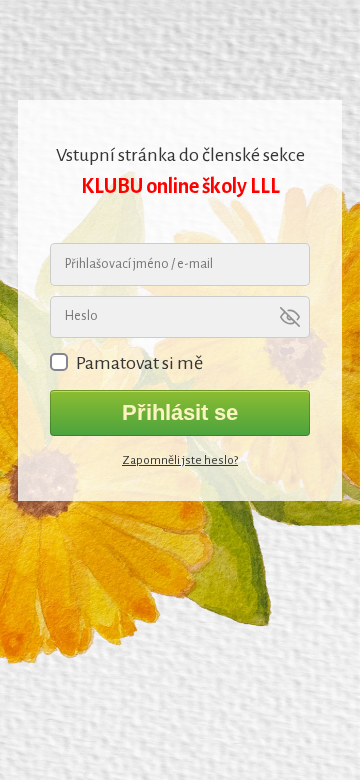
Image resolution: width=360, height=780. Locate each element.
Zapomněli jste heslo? (180, 460)
